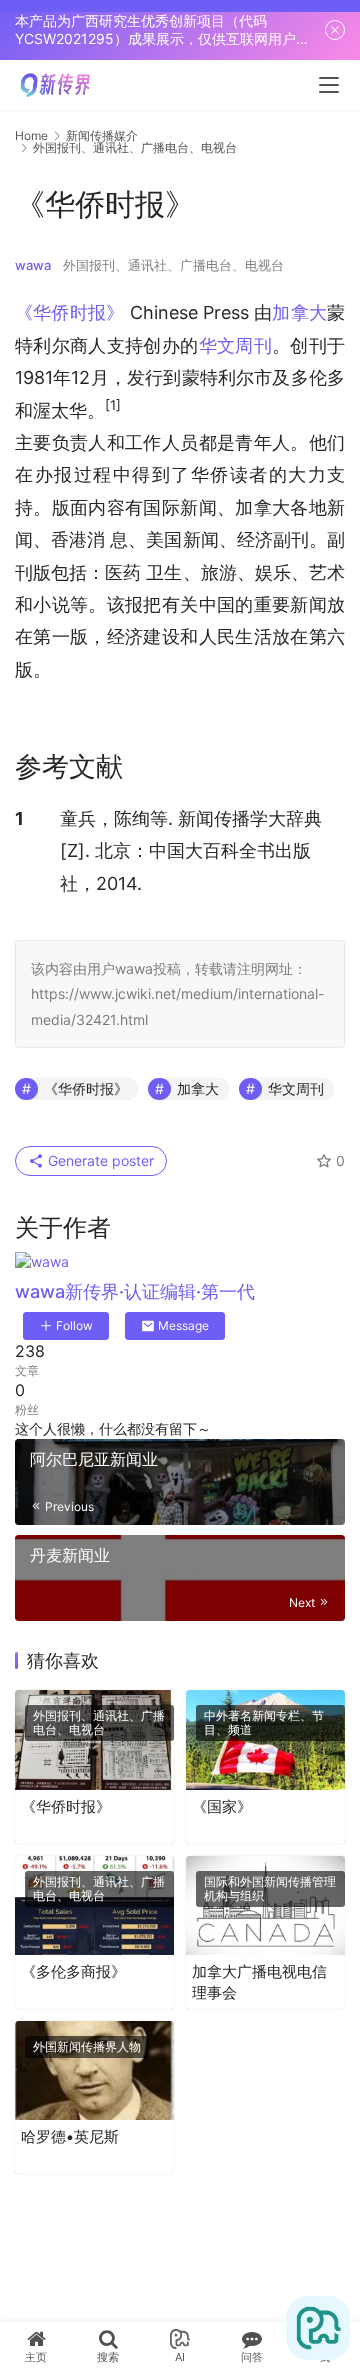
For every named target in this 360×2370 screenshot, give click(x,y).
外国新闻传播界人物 (87, 2046)
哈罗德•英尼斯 (70, 2136)
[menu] (329, 85)
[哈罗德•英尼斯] (94, 2070)
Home (31, 135)
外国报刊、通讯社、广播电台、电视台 (173, 265)
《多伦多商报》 (73, 1971)
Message (183, 1325)
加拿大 (299, 312)
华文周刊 (235, 345)
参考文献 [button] (69, 766)
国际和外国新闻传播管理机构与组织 (270, 1888)
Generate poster (99, 1160)
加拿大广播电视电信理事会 (259, 1982)
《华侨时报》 (69, 312)
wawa (33, 265)
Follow (74, 1325)
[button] (113, 410)
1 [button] (19, 818)
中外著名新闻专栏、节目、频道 (264, 1722)
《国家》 (222, 1806)
